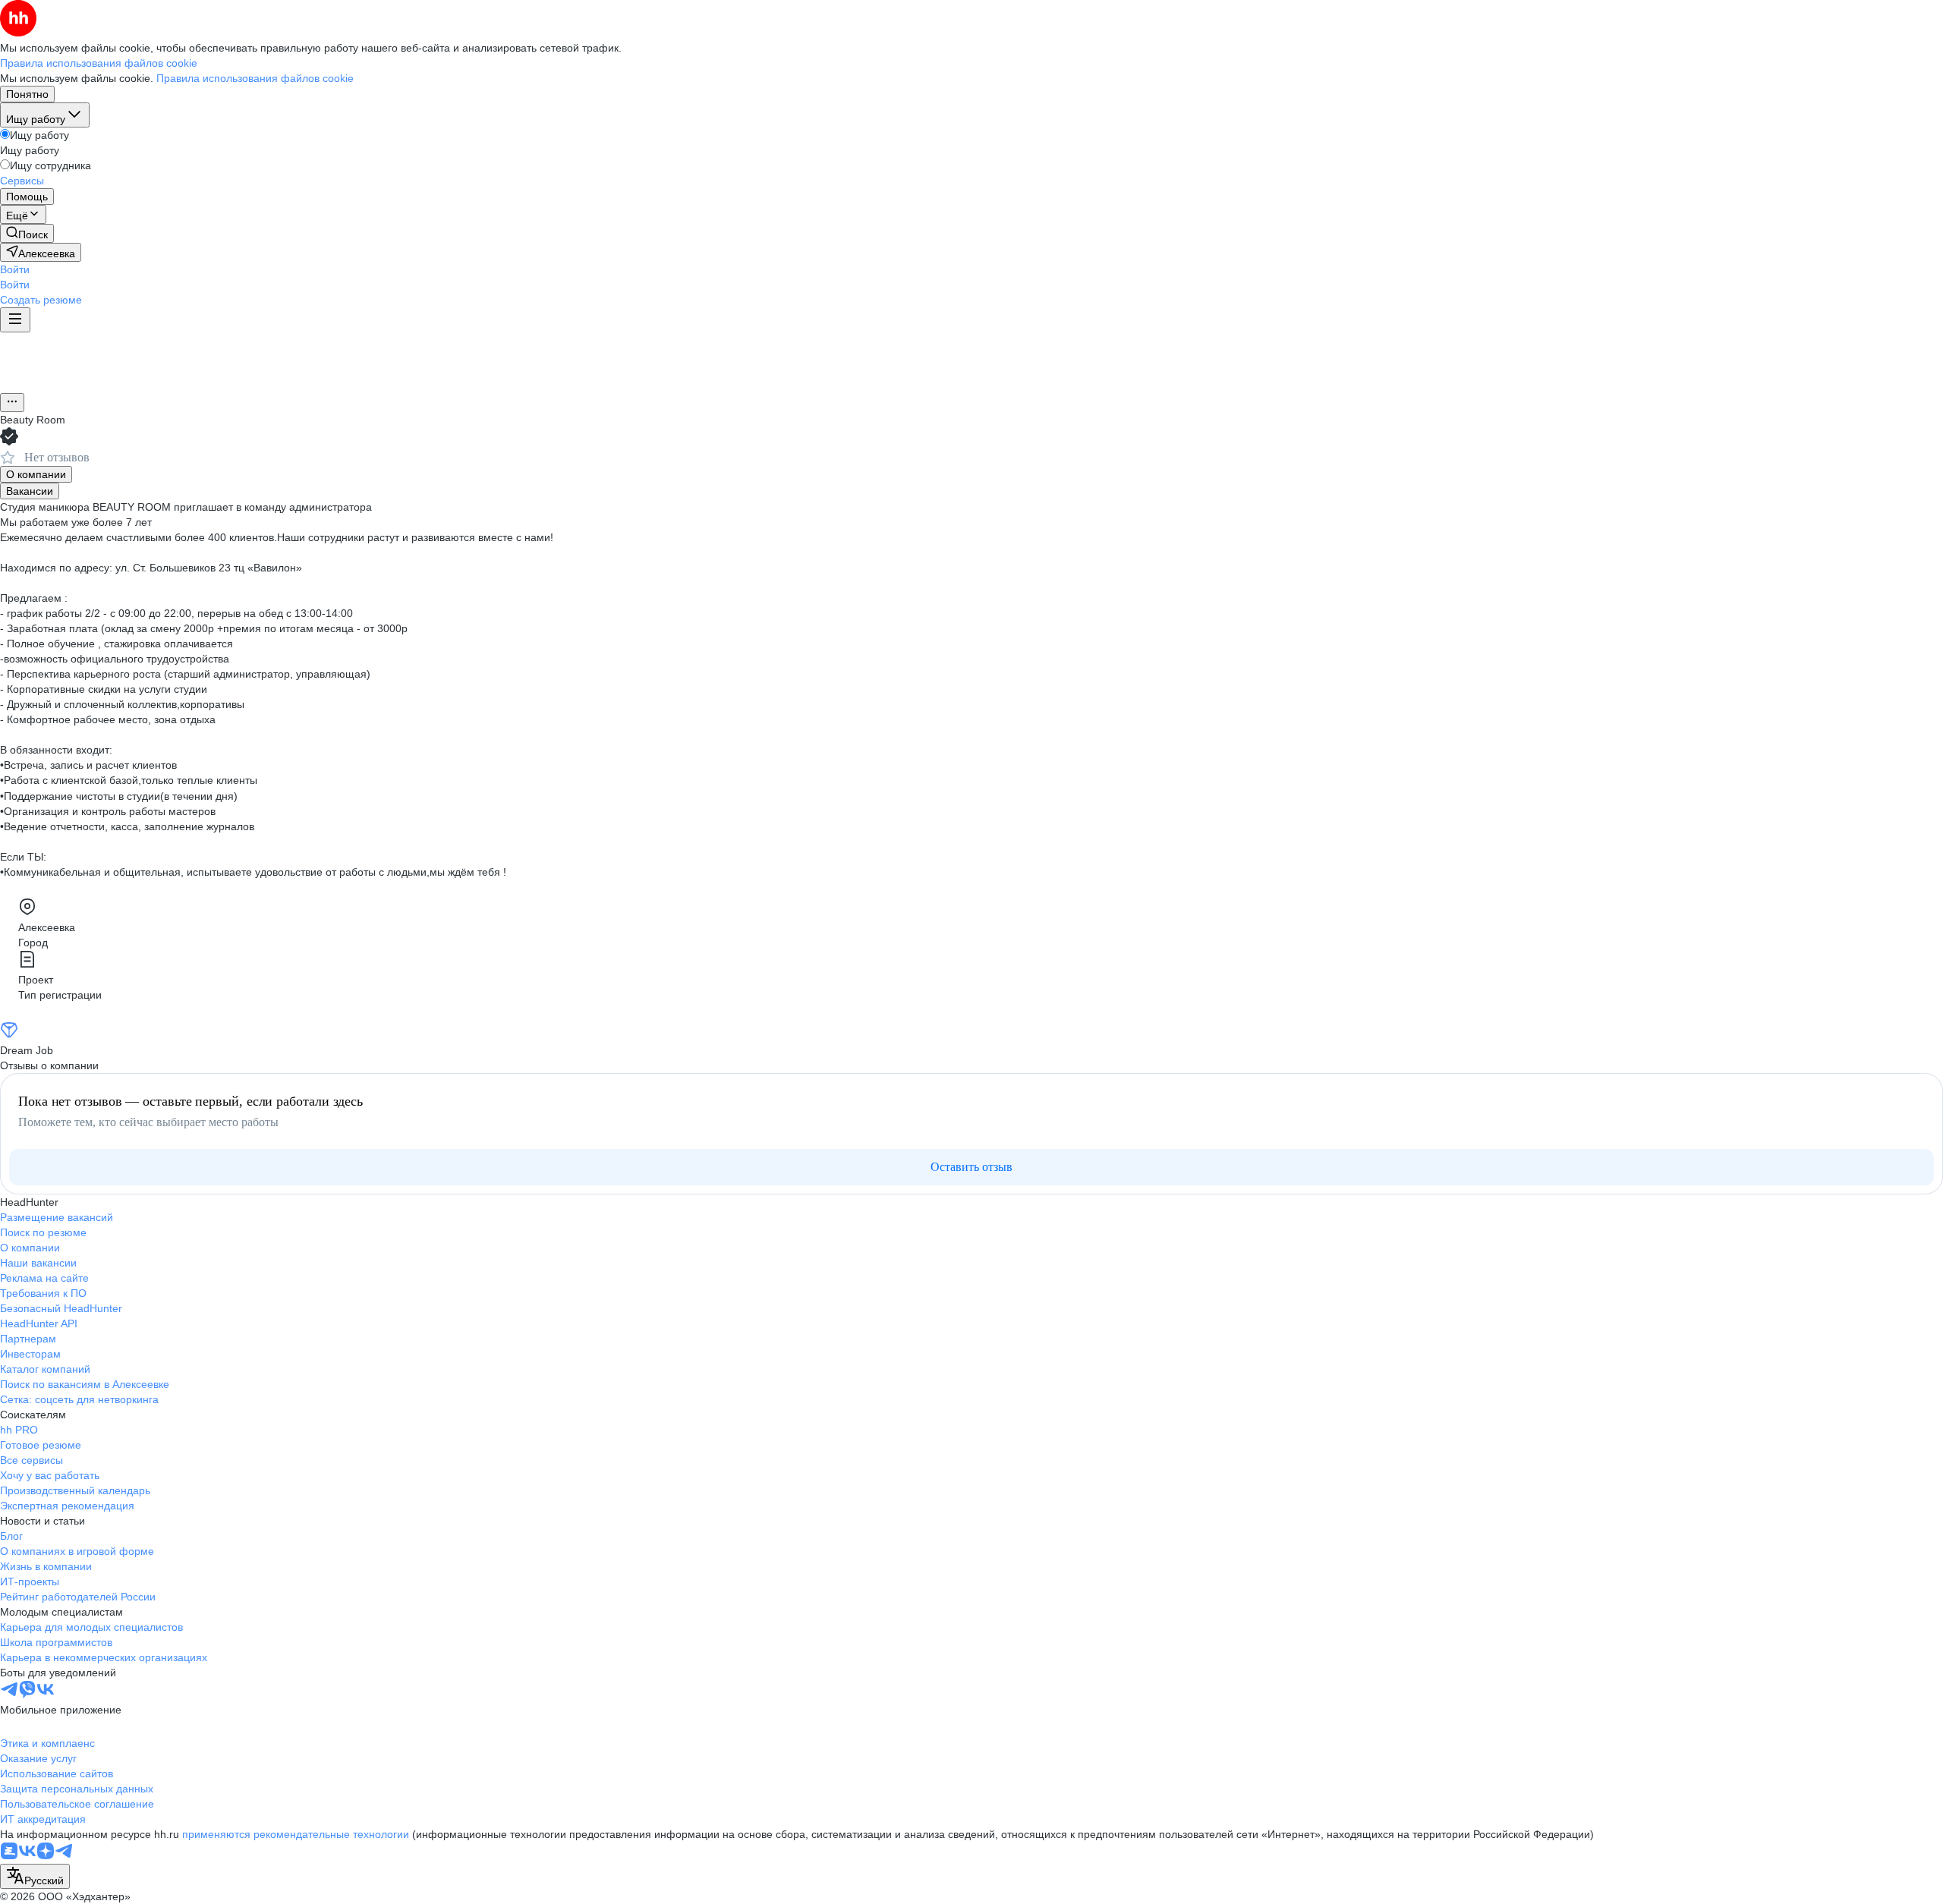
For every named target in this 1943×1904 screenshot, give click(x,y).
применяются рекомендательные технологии (296, 1834)
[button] (15, 269)
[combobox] (35, 1876)
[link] (27, 233)
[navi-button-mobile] (15, 320)
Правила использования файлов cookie (255, 78)
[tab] (36, 474)
